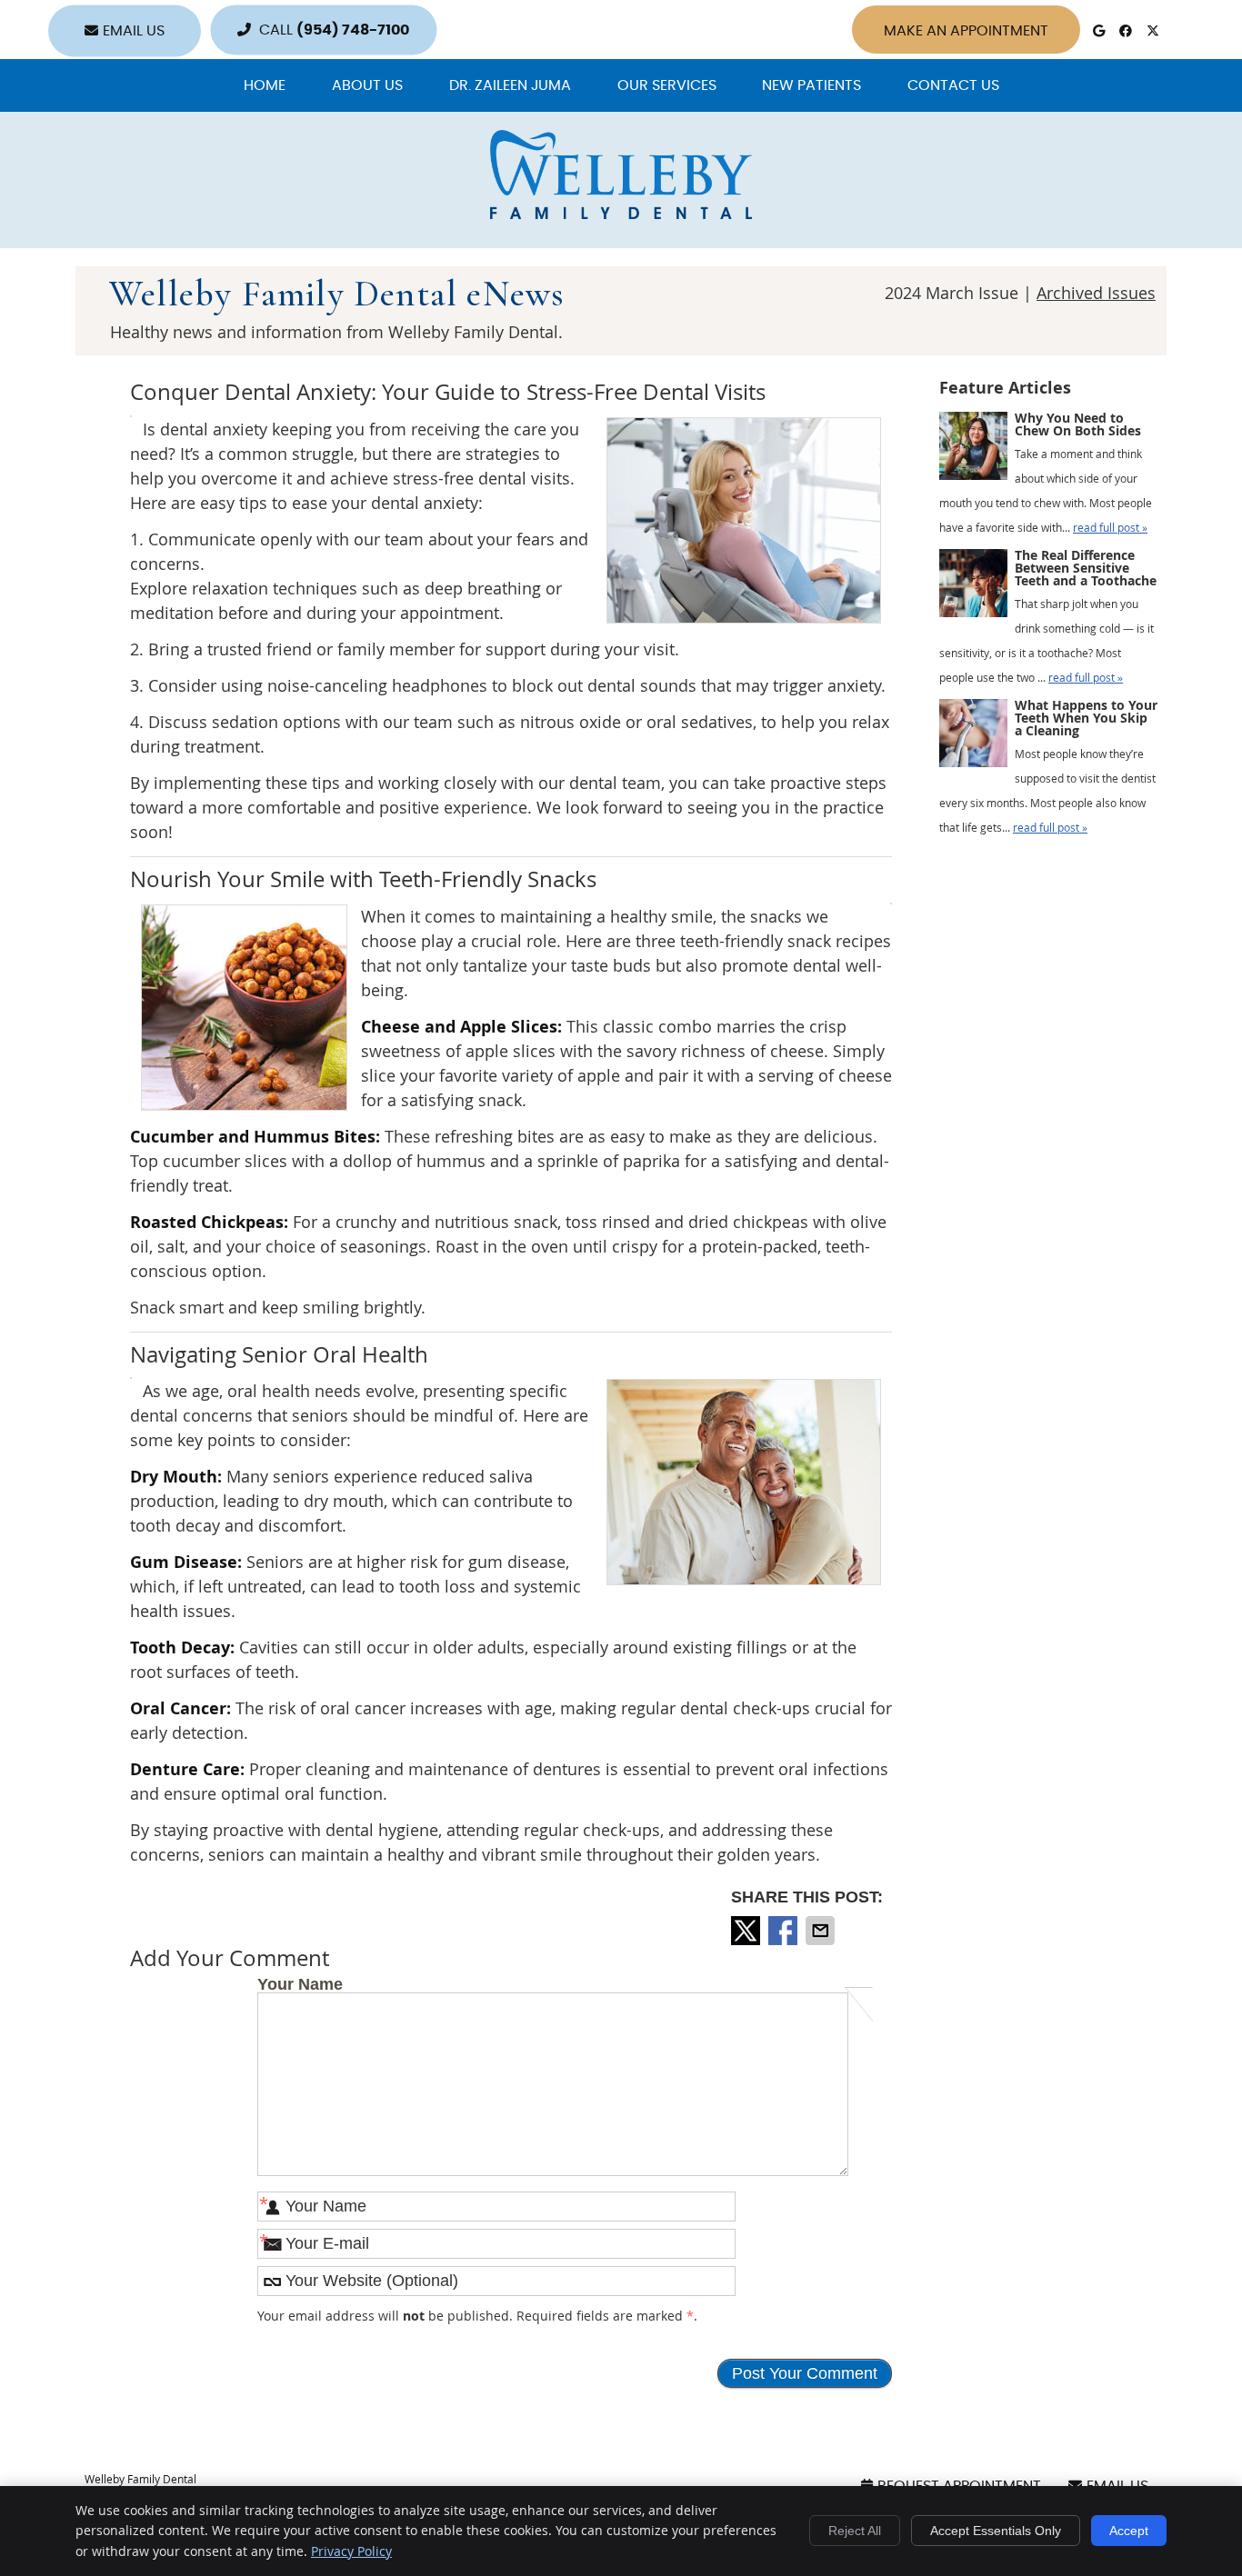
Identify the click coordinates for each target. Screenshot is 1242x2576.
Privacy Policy (351, 2551)
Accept (1129, 2531)
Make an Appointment (966, 31)
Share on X (747, 1931)
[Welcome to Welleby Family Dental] (621, 213)
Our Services (667, 85)
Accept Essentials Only (996, 2531)
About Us (367, 85)
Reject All (855, 2531)
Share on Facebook (785, 1931)
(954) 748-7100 (353, 30)
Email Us (134, 31)
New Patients (811, 85)
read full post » (1110, 527)
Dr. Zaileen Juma (510, 85)
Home (265, 85)
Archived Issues (1096, 293)
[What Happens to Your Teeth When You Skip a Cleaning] (973, 737)
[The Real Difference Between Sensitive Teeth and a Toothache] (973, 587)
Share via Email (822, 1931)
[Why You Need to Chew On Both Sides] (973, 450)
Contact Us (953, 85)
